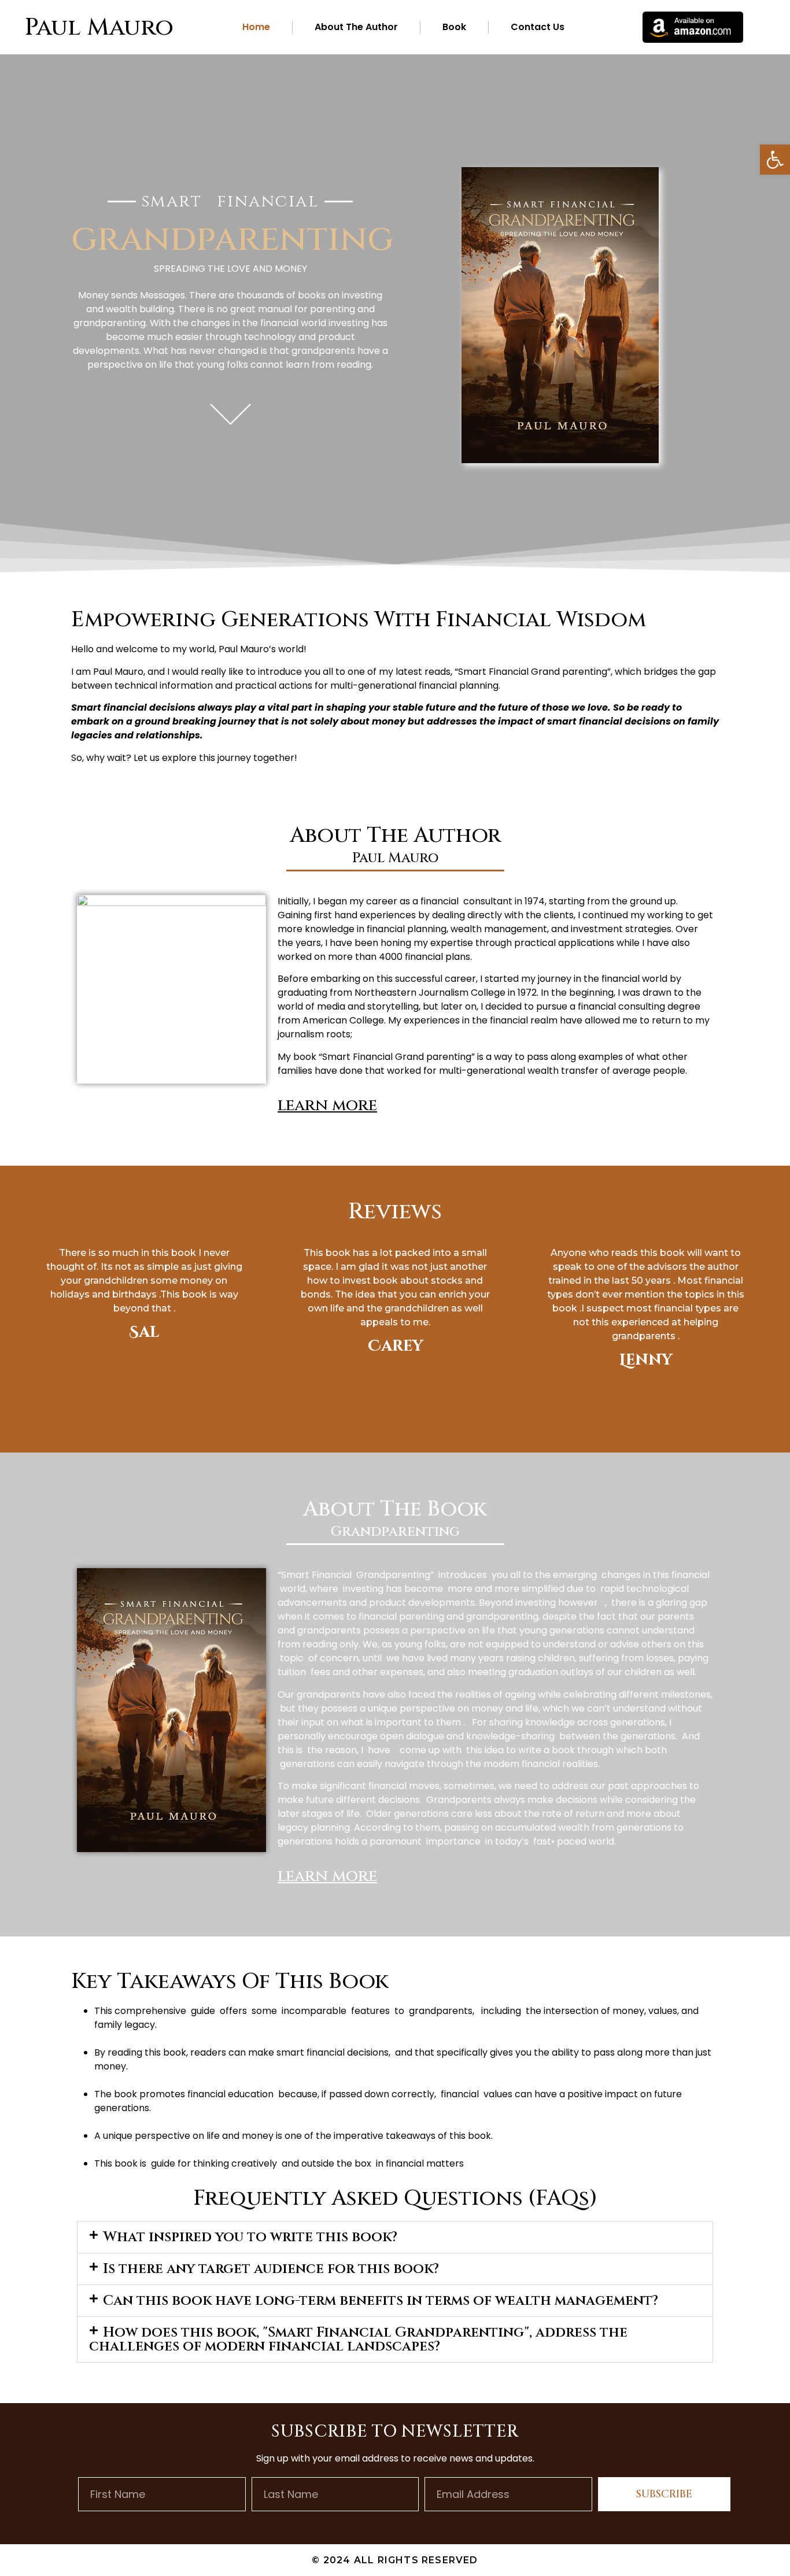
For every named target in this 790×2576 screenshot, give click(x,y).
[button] (775, 160)
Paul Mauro (99, 27)
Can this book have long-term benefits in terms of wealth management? (381, 2301)
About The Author (356, 27)
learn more (327, 1105)
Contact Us (538, 27)
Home (256, 27)
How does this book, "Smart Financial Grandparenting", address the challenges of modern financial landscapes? (358, 2340)
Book (454, 27)
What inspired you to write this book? (250, 2237)
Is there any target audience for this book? (271, 2269)
